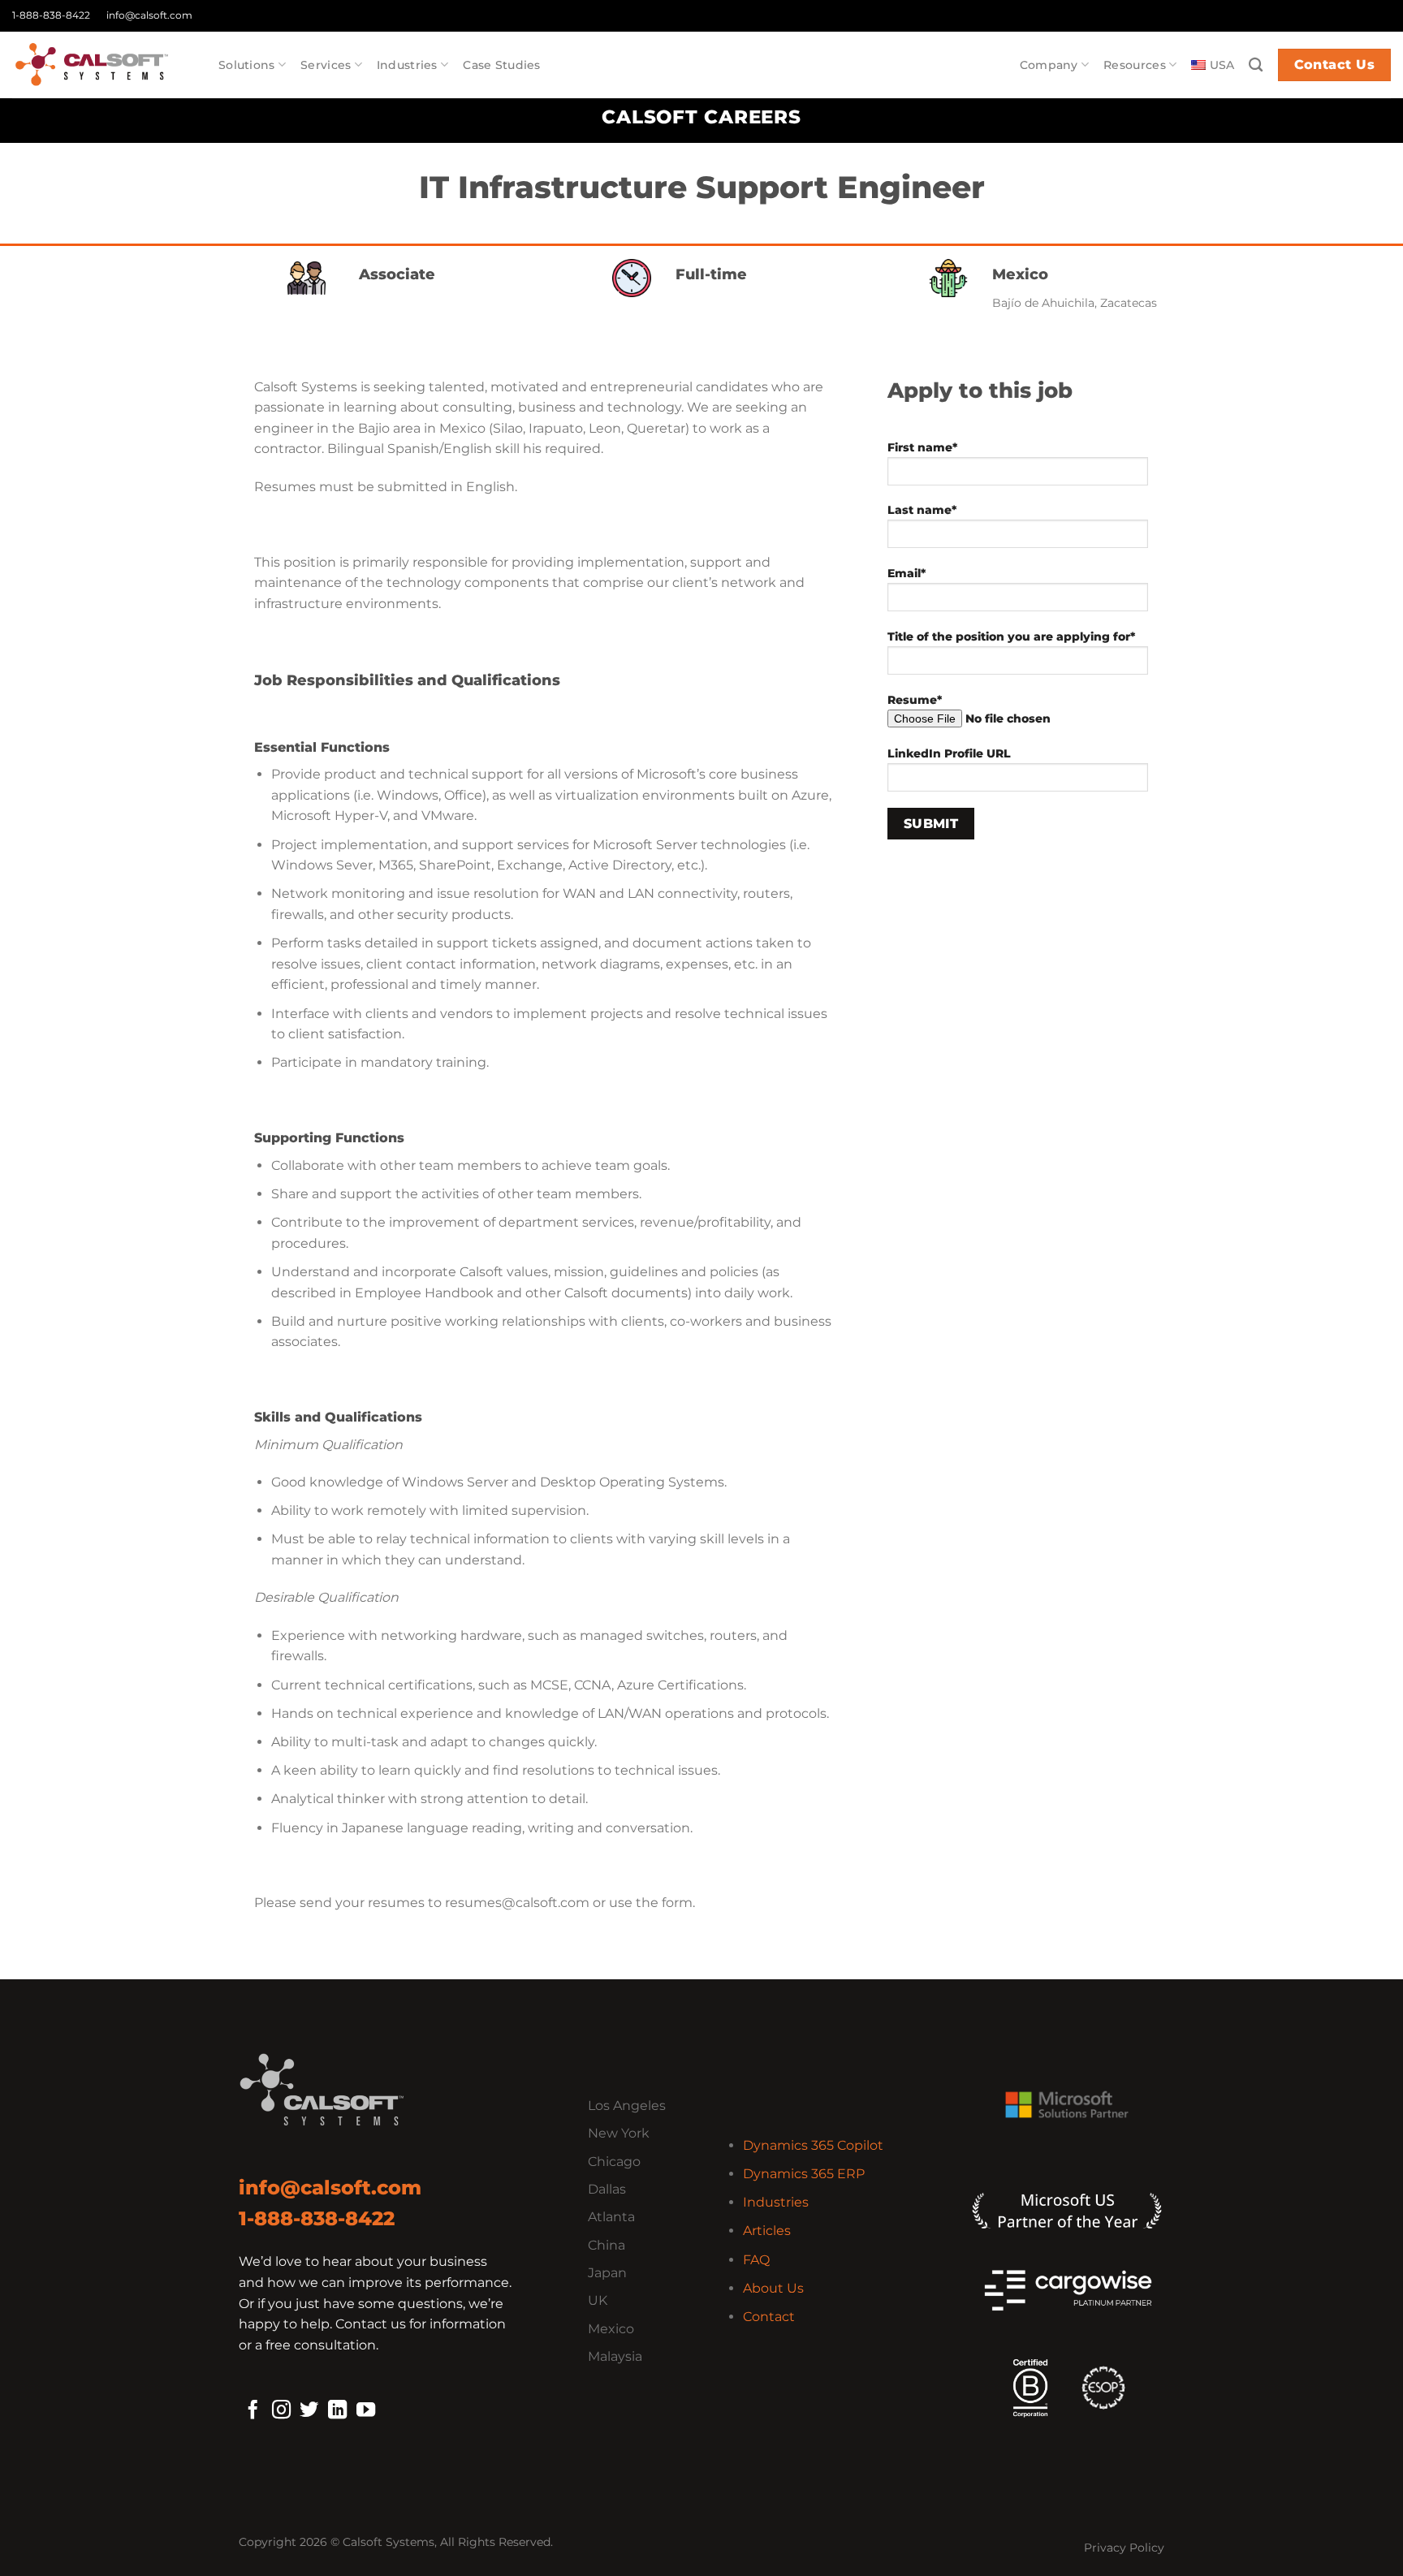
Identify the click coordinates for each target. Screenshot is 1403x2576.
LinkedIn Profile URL (949, 753)
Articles (767, 2231)
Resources (1135, 65)
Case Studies (501, 65)
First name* (922, 447)
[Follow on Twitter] (309, 2411)
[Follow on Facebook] (253, 2411)
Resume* (915, 700)
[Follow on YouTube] (366, 2411)
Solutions (247, 65)
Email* (907, 573)
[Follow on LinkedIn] (337, 2411)
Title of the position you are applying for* (1011, 636)
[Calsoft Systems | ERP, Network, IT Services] (103, 65)
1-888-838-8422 (51, 15)
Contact (769, 2317)
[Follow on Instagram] (281, 2411)
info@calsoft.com (149, 15)
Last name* (922, 510)
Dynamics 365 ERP (804, 2174)
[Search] (1256, 65)
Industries (407, 65)
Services (326, 65)
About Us (773, 2288)
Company (1049, 65)
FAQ (756, 2260)
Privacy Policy (1124, 2548)
